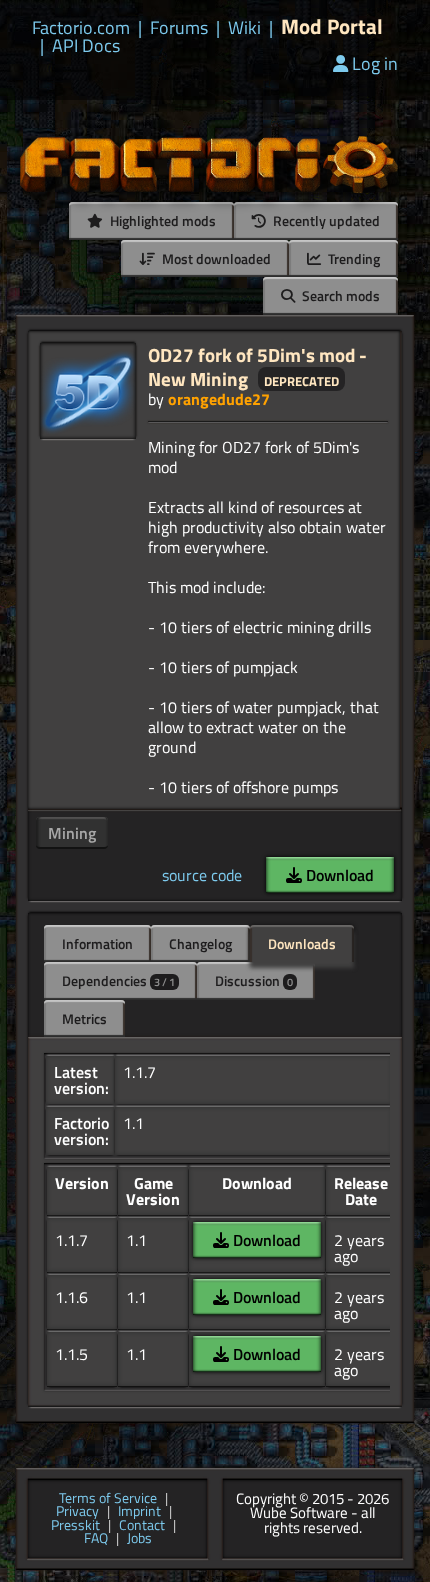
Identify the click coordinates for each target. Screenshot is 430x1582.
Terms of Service (108, 1499)
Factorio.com (81, 28)
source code (202, 875)
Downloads (302, 943)
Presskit (75, 1526)
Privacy (77, 1512)
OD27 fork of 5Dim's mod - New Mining (257, 366)
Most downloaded (215, 258)
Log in (375, 63)
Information (97, 943)
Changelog (200, 943)
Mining (72, 833)
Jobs (139, 1539)
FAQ (96, 1539)
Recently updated (325, 220)
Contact (142, 1526)
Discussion (254, 980)
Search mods (339, 295)
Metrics (84, 1018)
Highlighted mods (161, 220)
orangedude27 (219, 399)
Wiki (244, 28)
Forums (179, 28)
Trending (352, 258)
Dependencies (118, 980)
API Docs (86, 46)
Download (338, 875)
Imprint (139, 1512)
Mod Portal (332, 26)
